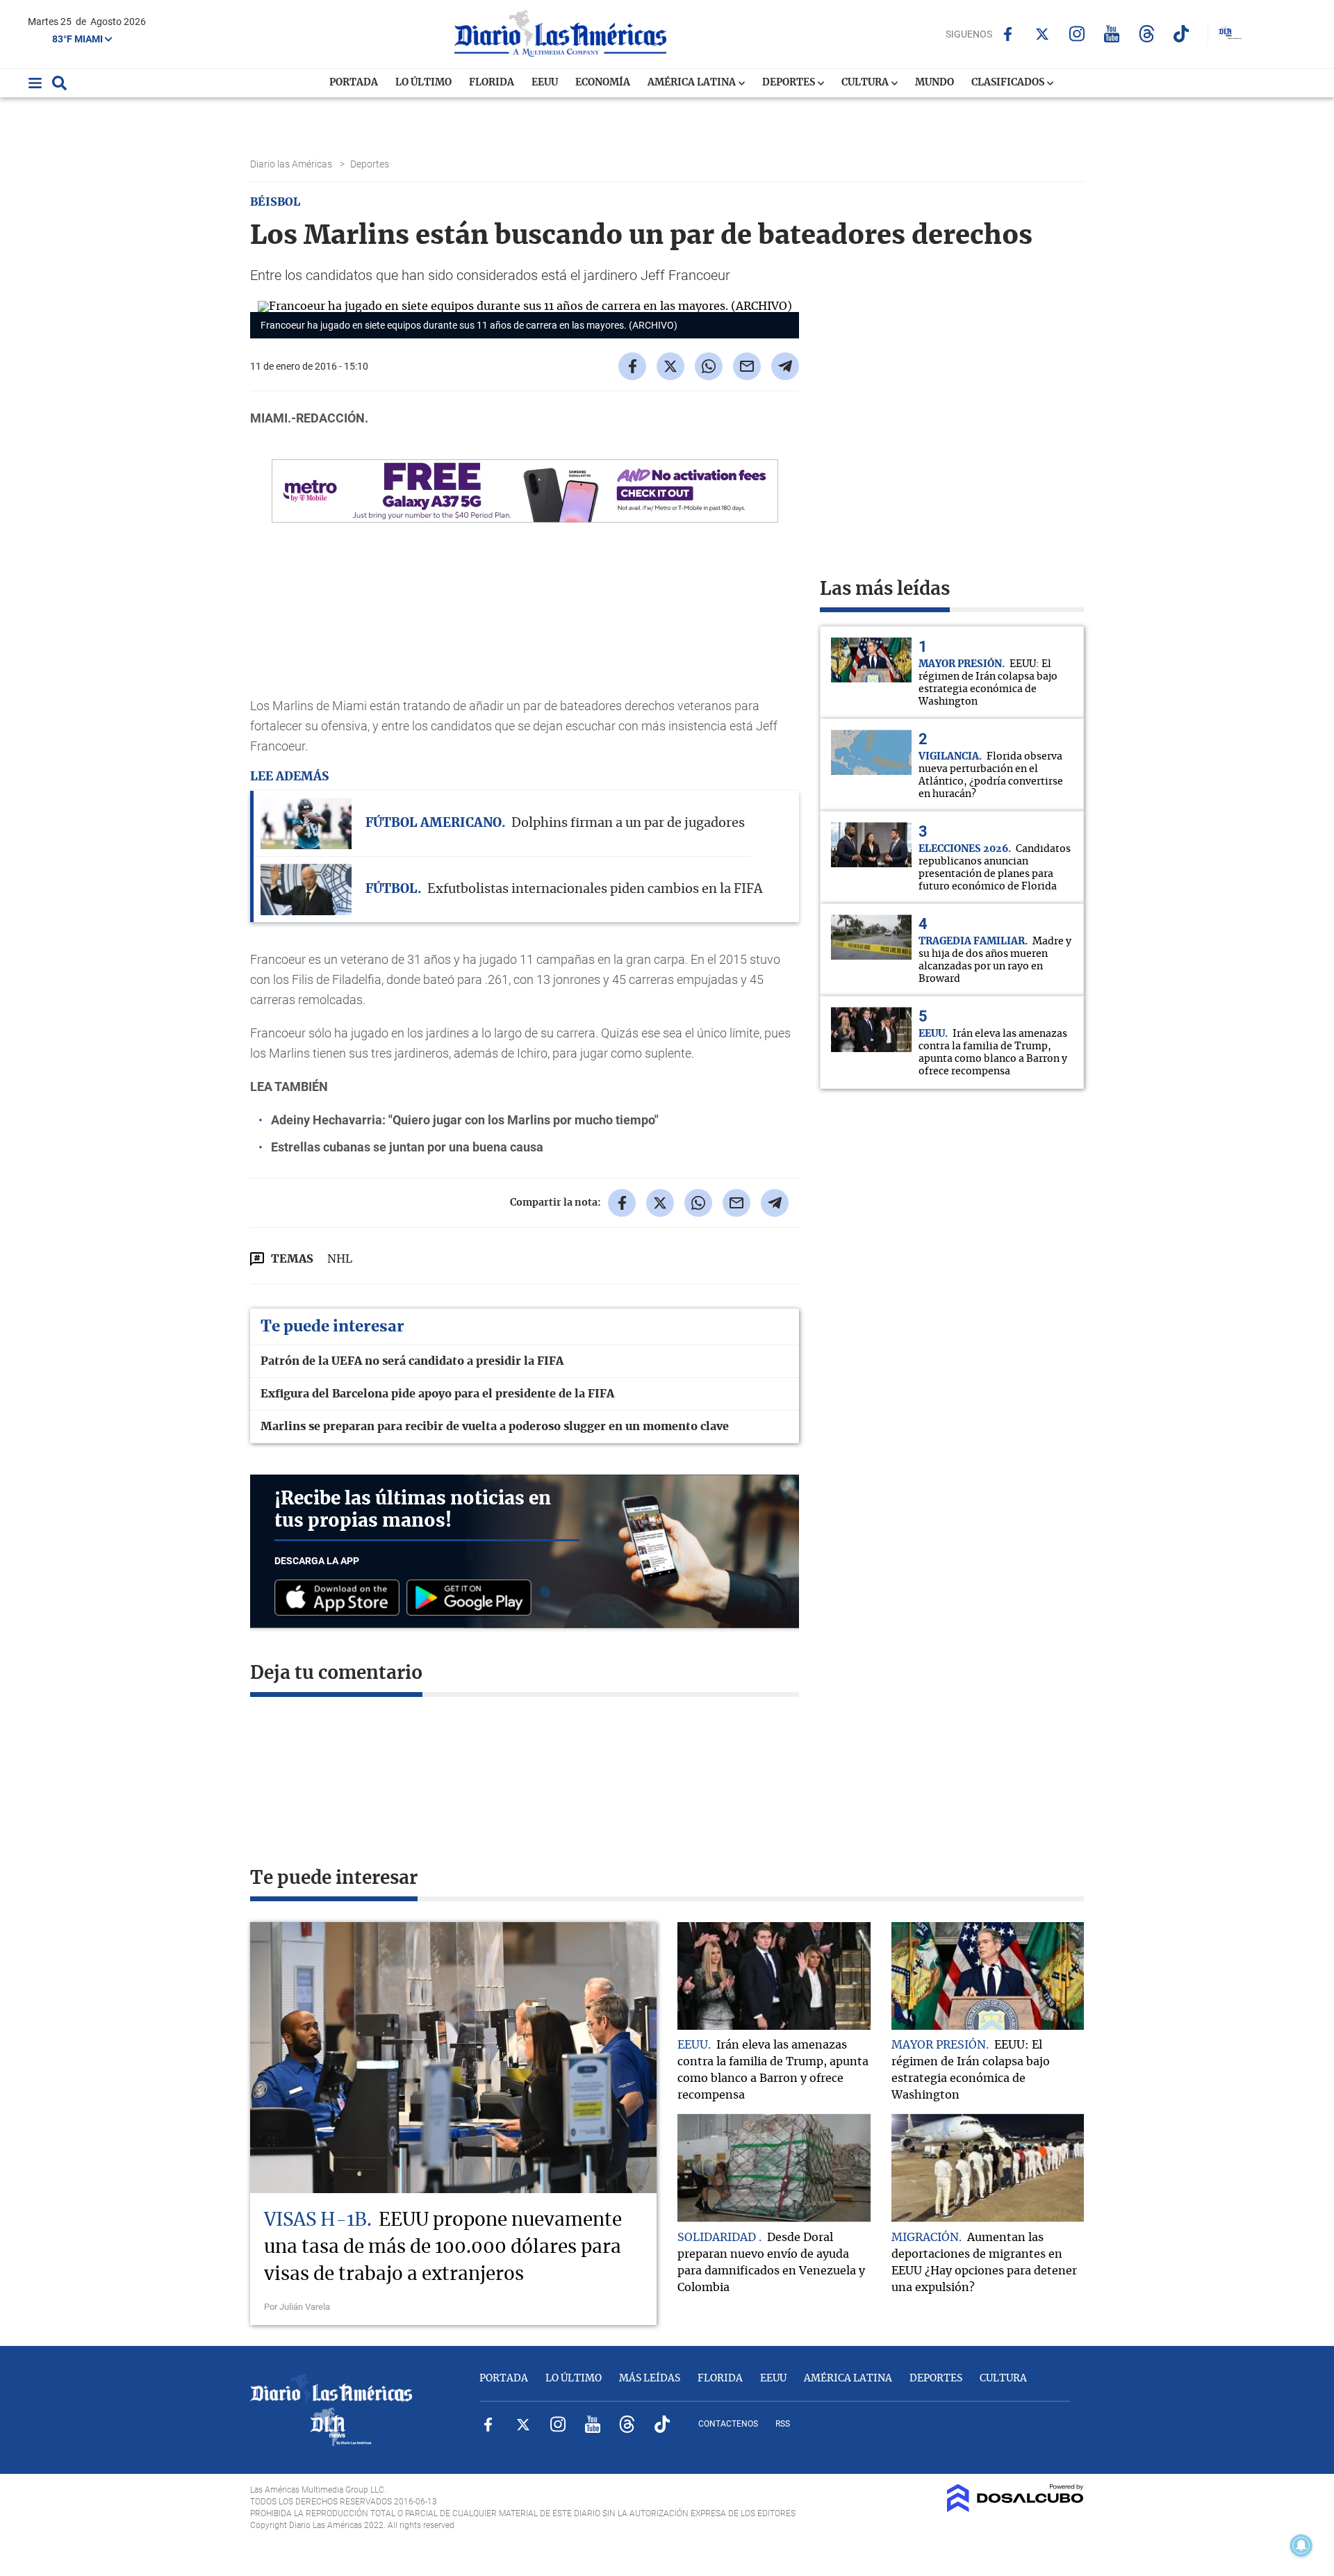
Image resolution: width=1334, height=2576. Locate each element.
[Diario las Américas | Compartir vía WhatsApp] (709, 366)
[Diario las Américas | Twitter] (1043, 34)
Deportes (790, 83)
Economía (603, 83)
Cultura (866, 83)
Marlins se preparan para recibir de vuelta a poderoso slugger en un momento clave (495, 1427)
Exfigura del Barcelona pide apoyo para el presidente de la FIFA (437, 1394)
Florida (492, 83)
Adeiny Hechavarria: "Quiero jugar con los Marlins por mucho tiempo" (465, 1120)
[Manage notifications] (1301, 2545)
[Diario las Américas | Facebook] (1008, 34)
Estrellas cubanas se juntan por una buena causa (407, 1147)
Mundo (934, 83)
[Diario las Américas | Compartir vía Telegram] (785, 366)
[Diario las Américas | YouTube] (1112, 34)
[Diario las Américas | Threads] (1147, 34)
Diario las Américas (292, 164)
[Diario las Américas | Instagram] (1077, 34)
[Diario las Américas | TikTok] (1181, 34)
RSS (783, 2424)
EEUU (545, 83)
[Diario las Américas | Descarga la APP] (340, 1599)
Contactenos (728, 2424)
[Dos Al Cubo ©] (1015, 2509)
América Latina (693, 83)
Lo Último (423, 83)
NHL (340, 1259)
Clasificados (1009, 83)
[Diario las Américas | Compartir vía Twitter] (670, 366)
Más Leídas (650, 2379)
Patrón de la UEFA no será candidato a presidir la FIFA (412, 1361)
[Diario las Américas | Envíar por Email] (747, 366)
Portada (354, 83)
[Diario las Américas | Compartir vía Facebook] (632, 366)
